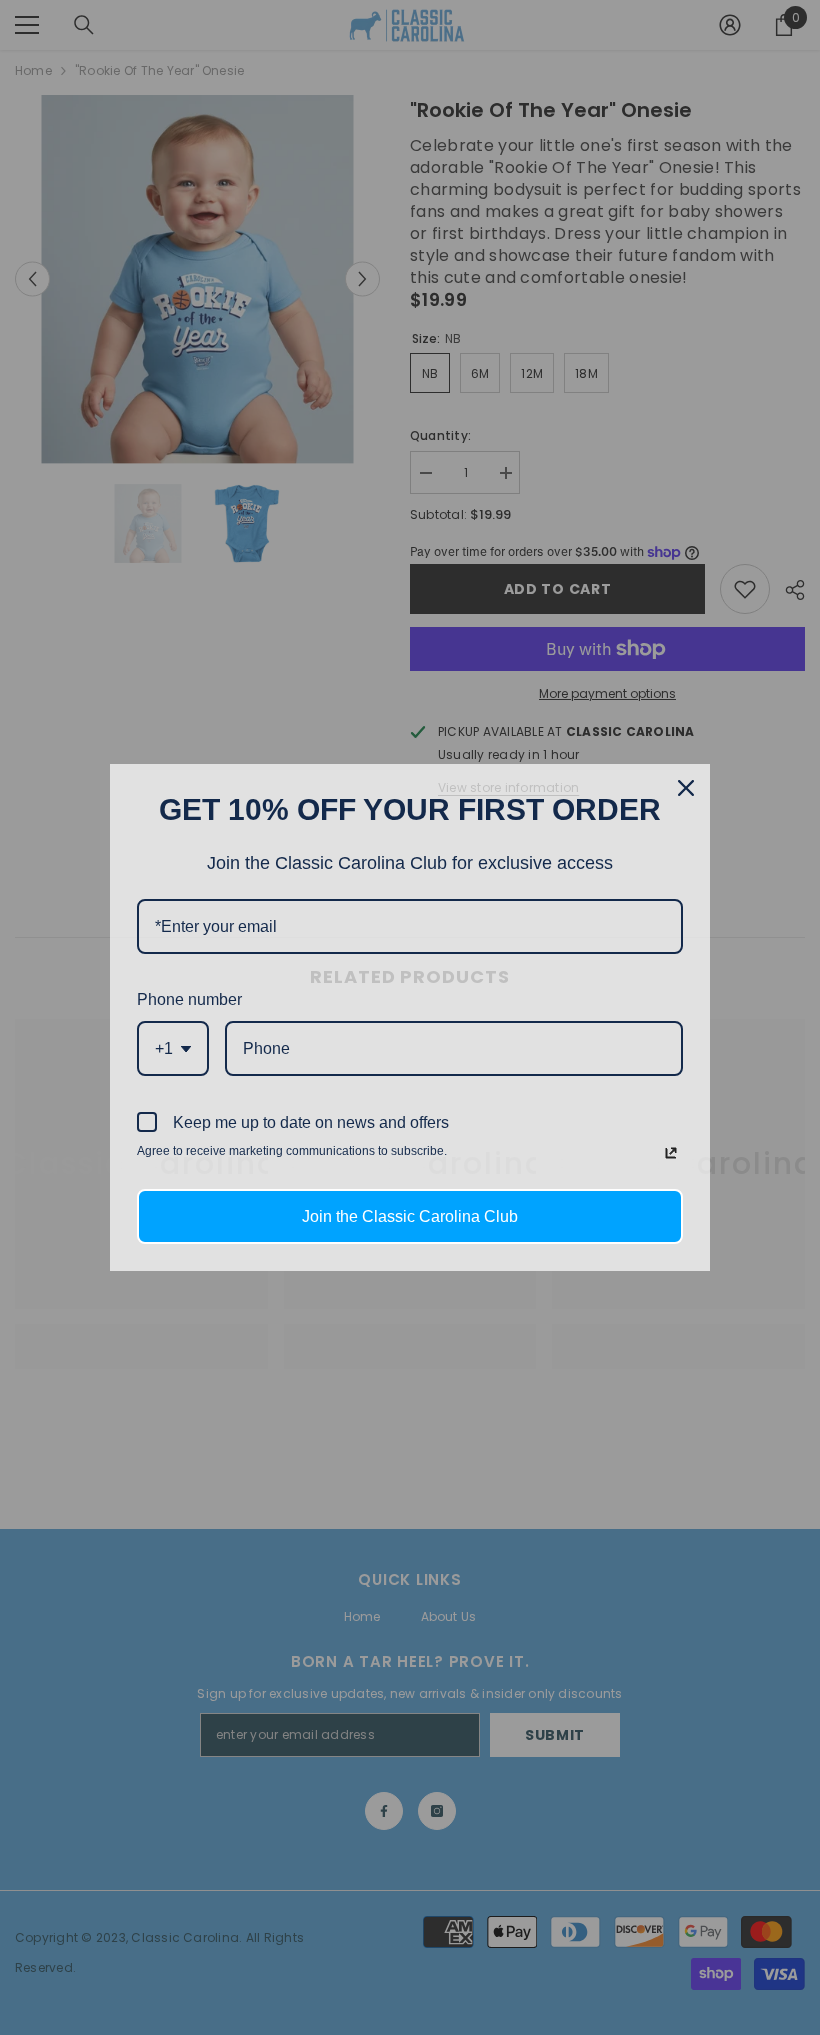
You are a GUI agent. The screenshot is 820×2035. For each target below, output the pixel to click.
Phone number (189, 999)
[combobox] (173, 1048)
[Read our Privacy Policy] (671, 1153)
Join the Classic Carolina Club (410, 1216)
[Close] (686, 788)
